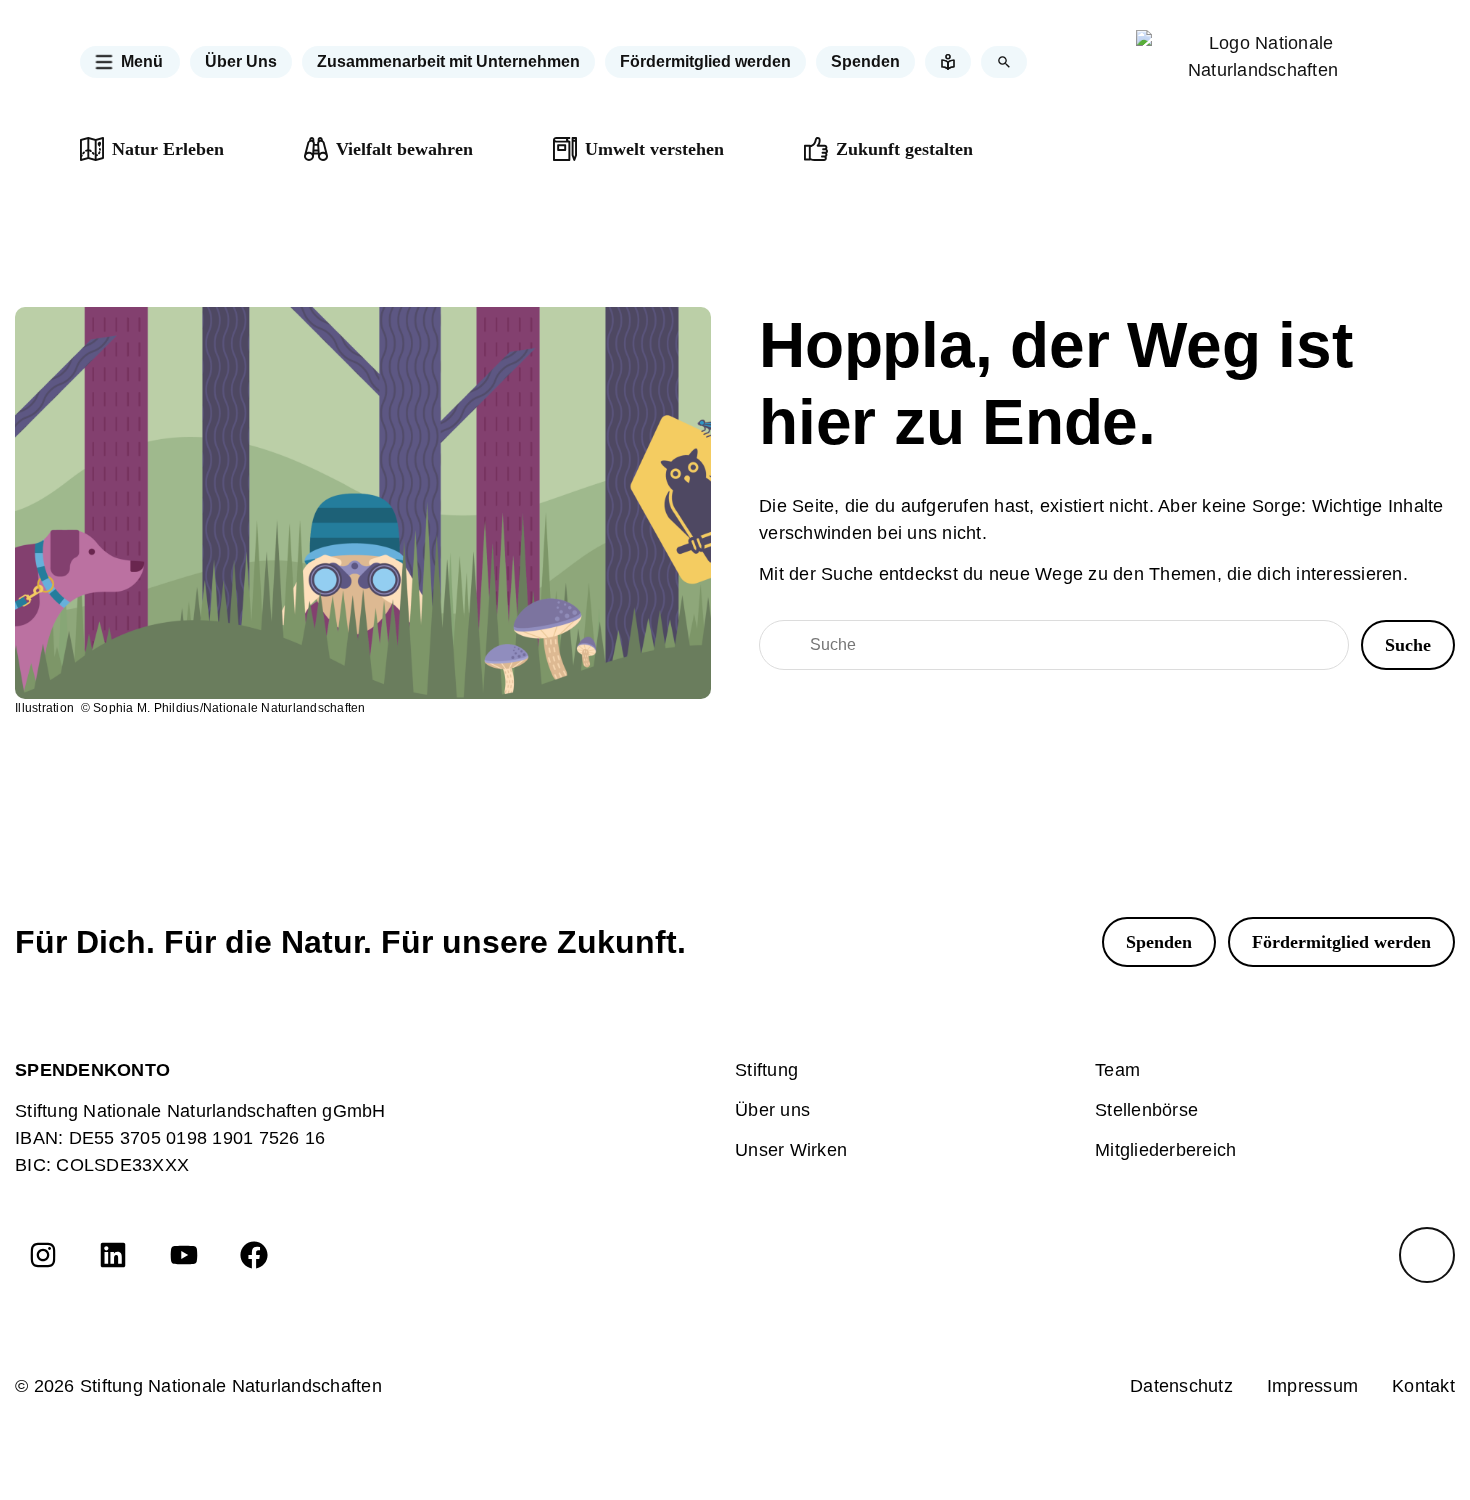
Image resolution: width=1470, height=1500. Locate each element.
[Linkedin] (113, 1255)
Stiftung (766, 1070)
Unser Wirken (791, 1150)
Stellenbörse (1146, 1110)
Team (1117, 1070)
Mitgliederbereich (1165, 1150)
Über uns (772, 1110)
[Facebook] (254, 1255)
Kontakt (1423, 1386)
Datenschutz (1181, 1386)
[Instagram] (43, 1255)
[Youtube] (184, 1255)
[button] (130, 62)
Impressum (1312, 1386)
